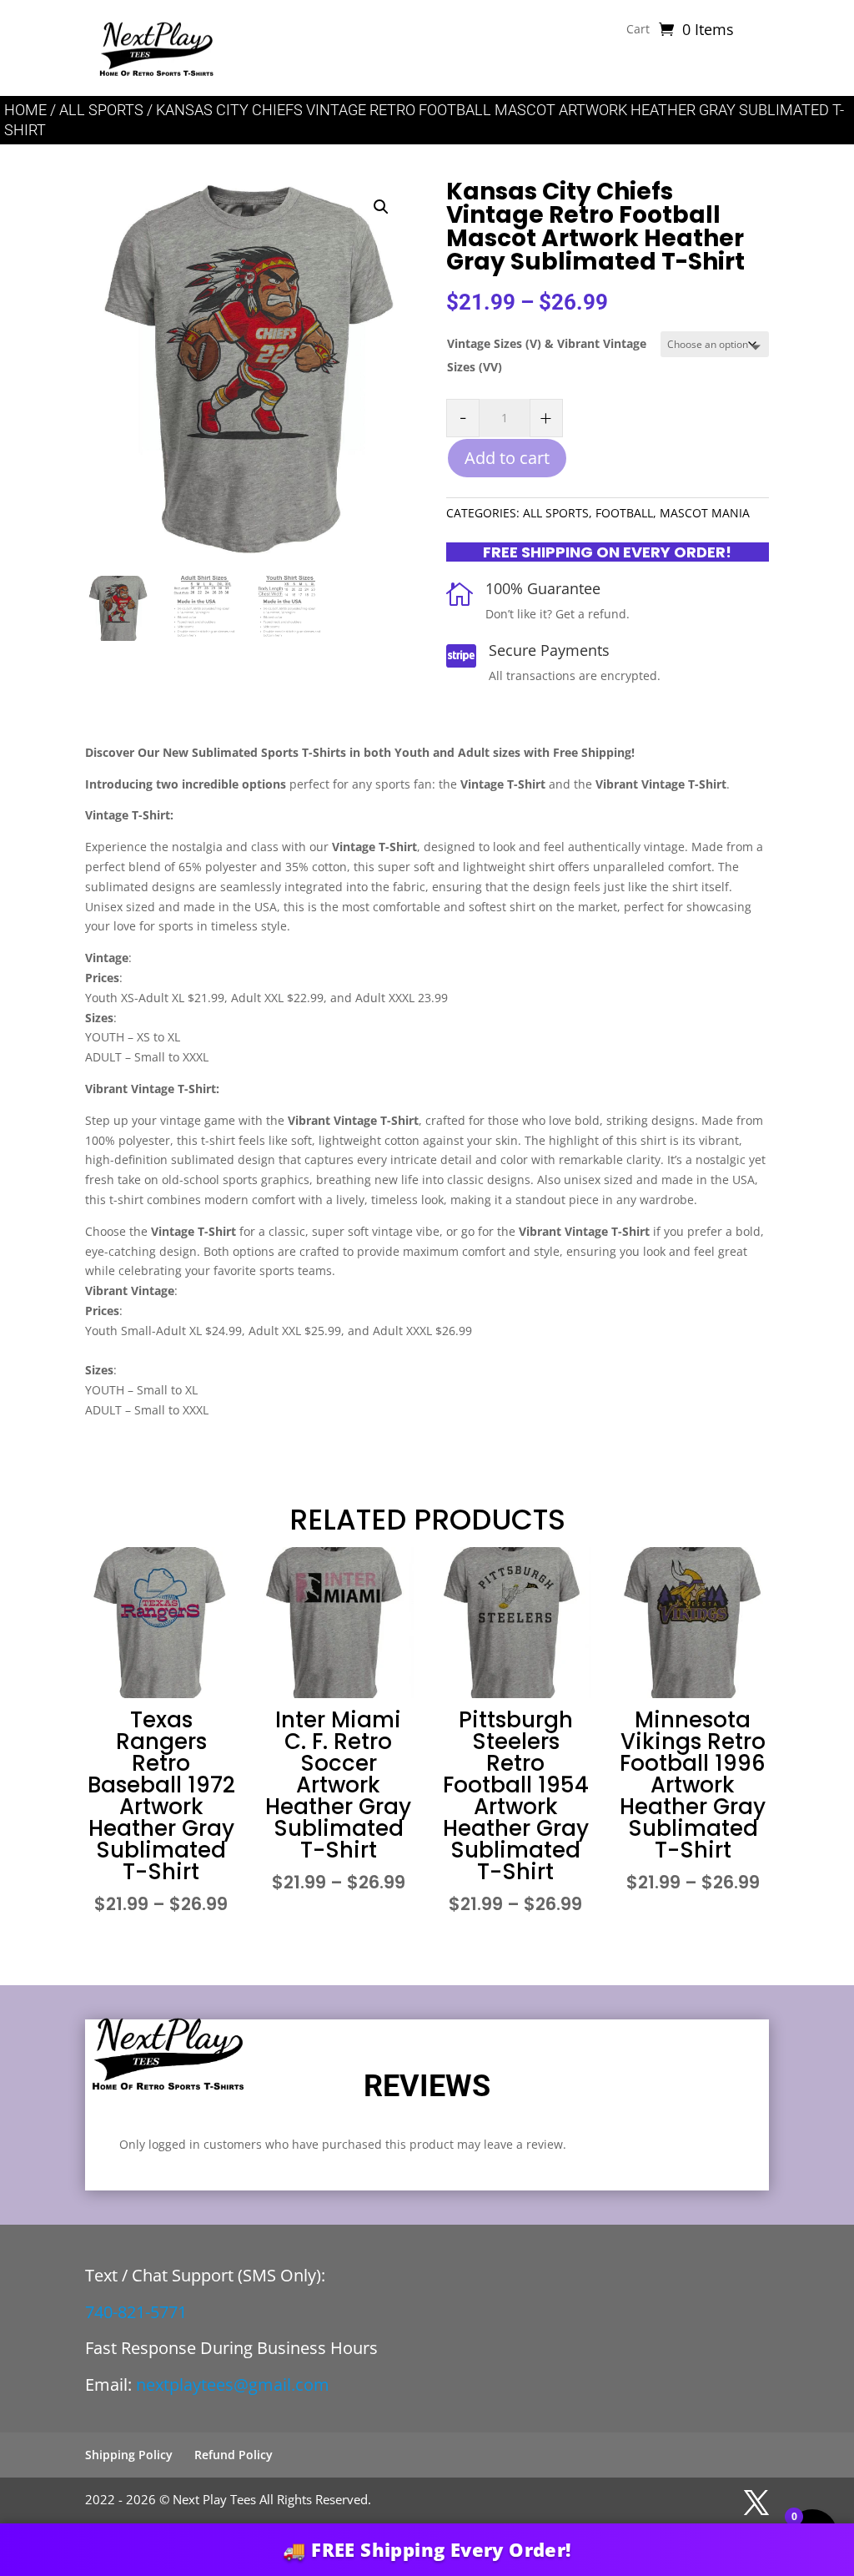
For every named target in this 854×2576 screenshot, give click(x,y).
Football (624, 513)
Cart (638, 30)
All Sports (101, 110)
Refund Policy (234, 2455)
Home (25, 110)
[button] (381, 207)
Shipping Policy (129, 2455)
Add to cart (507, 458)
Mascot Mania (705, 513)
